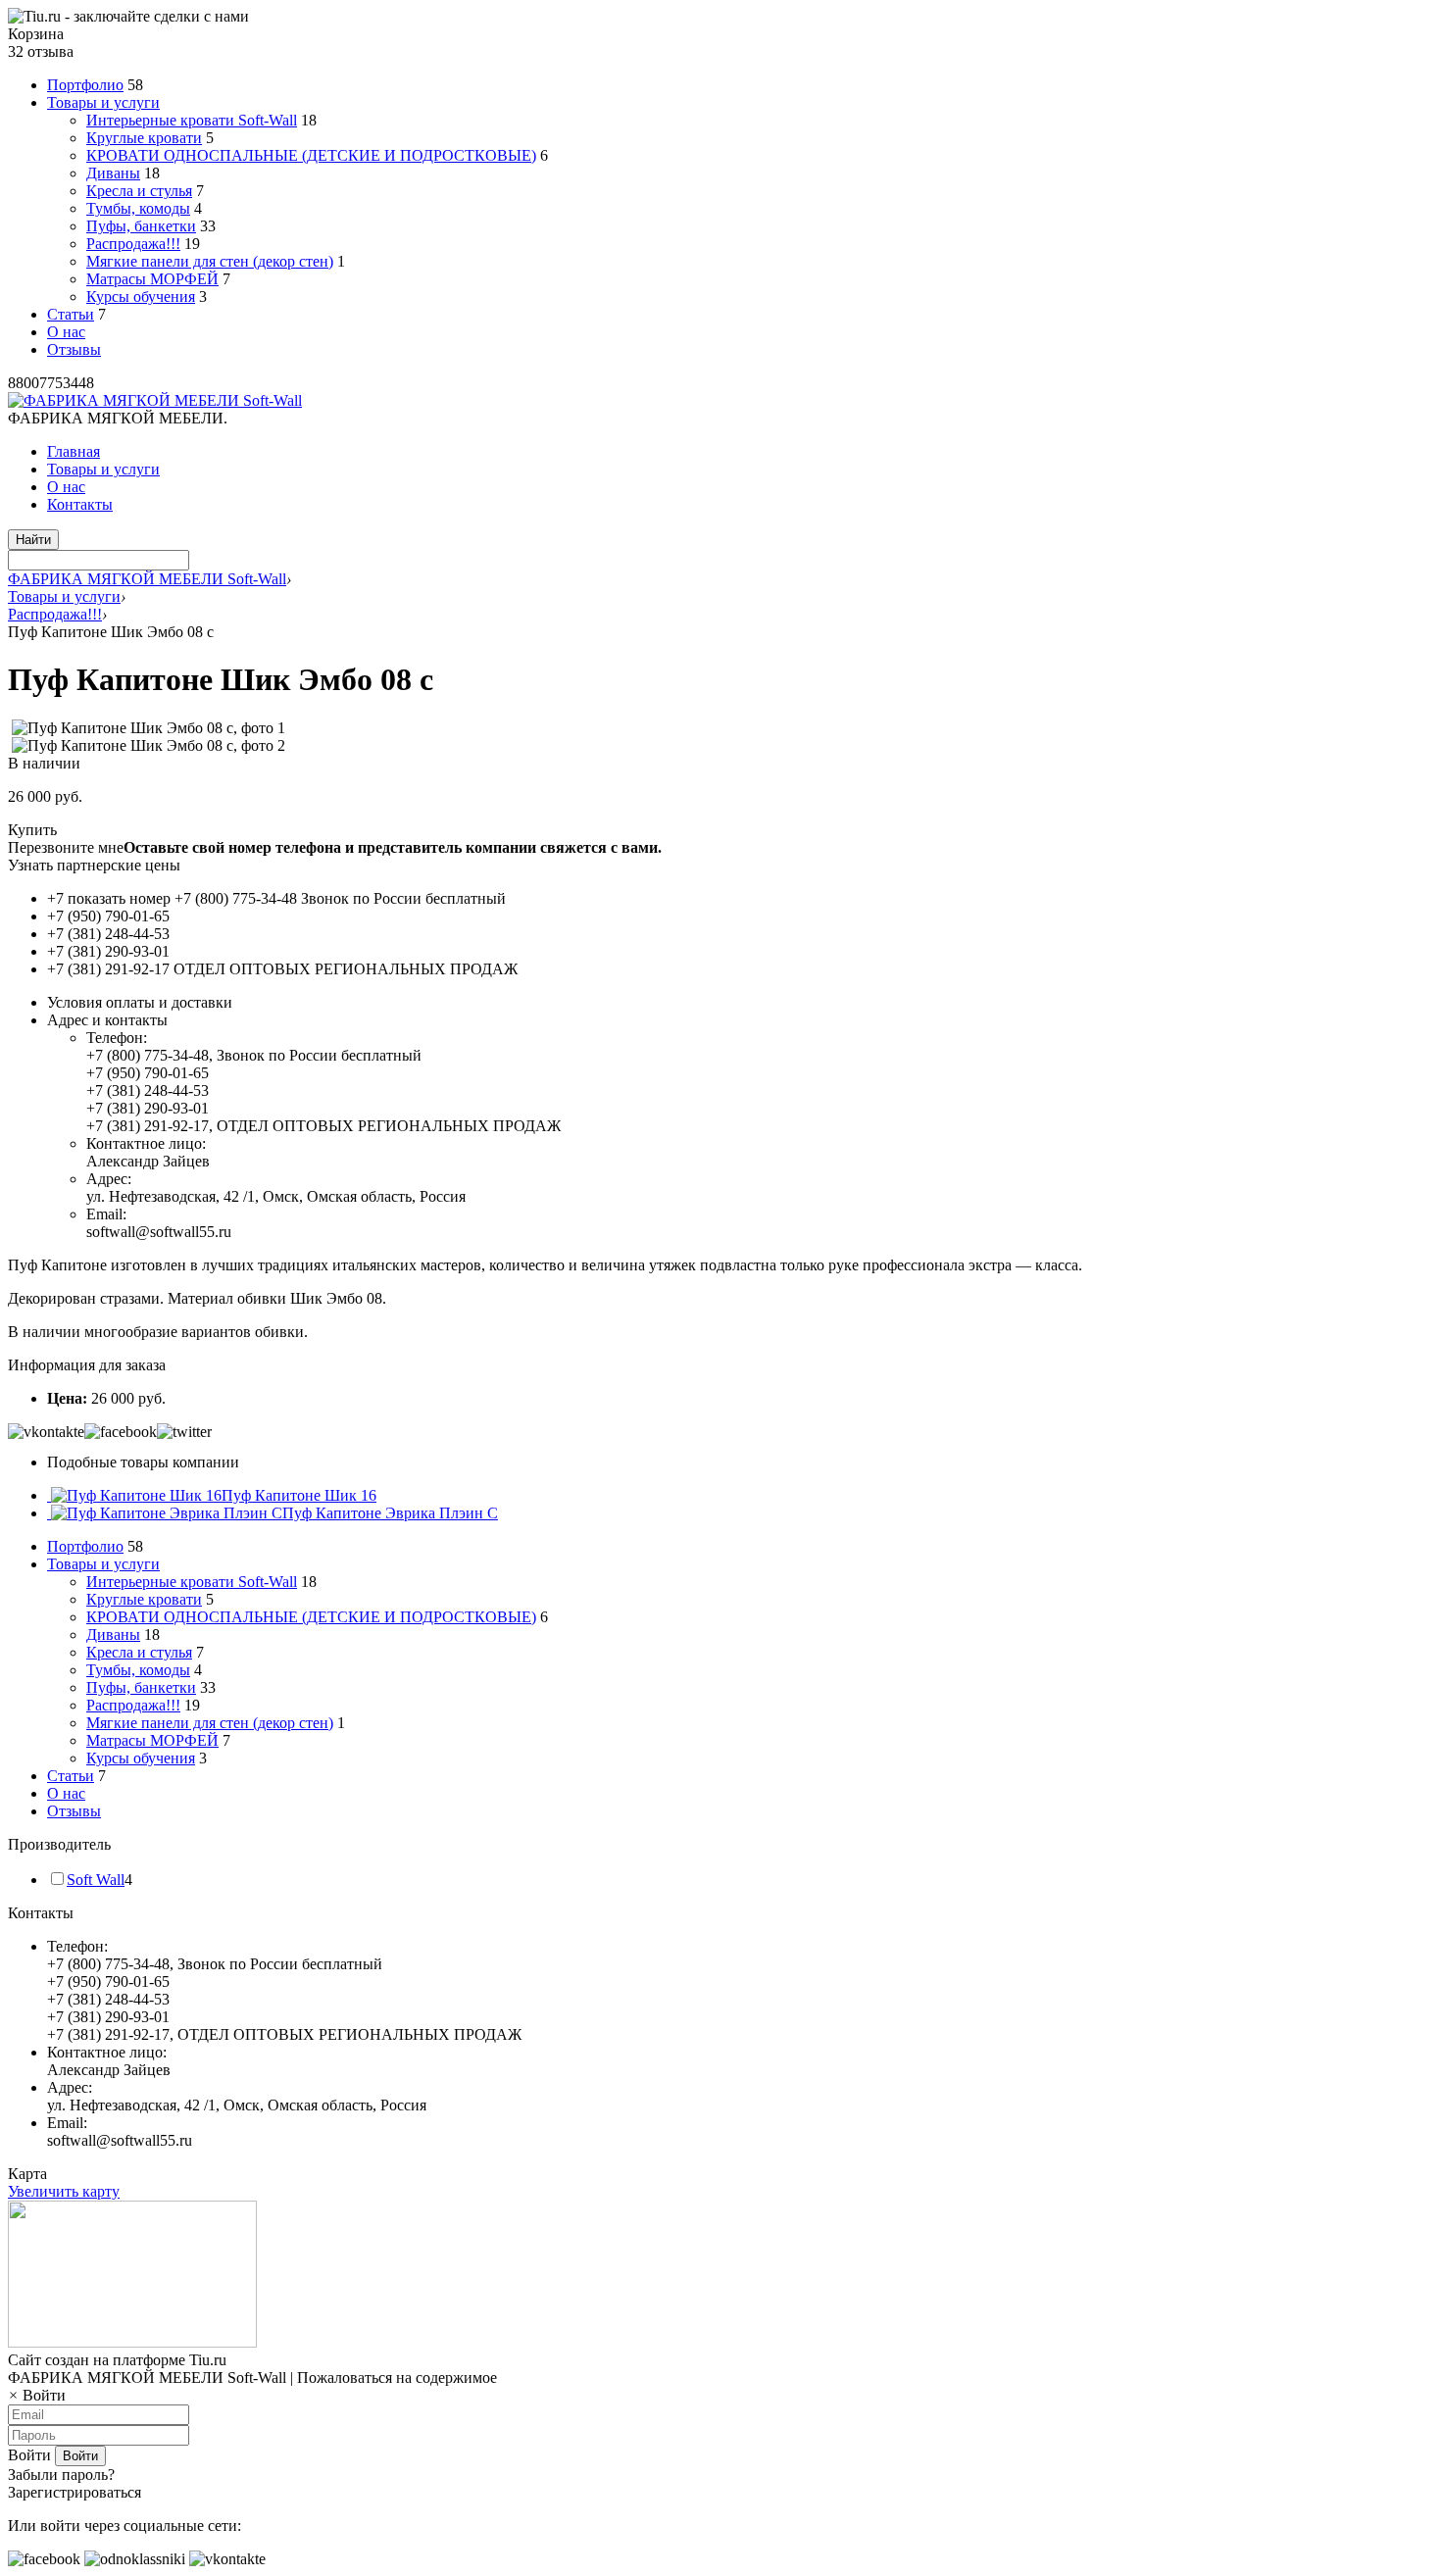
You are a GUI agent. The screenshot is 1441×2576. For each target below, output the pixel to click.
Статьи (71, 314)
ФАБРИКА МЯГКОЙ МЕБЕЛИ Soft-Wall (147, 579)
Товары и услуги (103, 102)
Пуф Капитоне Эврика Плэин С (390, 1513)
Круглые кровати (144, 138)
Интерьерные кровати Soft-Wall (192, 120)
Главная (74, 451)
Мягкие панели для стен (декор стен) (210, 261)
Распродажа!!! (133, 244)
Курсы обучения (141, 297)
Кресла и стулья (139, 191)
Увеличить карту (64, 2191)
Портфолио (85, 85)
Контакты (80, 504)
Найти (33, 540)
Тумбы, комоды (138, 208)
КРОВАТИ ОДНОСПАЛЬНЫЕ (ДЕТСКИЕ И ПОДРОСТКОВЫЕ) (311, 155)
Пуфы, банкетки (141, 226)
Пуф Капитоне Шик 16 (299, 1495)
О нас (66, 332)
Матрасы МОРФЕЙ (152, 279)
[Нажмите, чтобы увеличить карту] (132, 2342)
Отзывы (74, 349)
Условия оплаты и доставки (140, 1002)
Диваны (113, 173)
